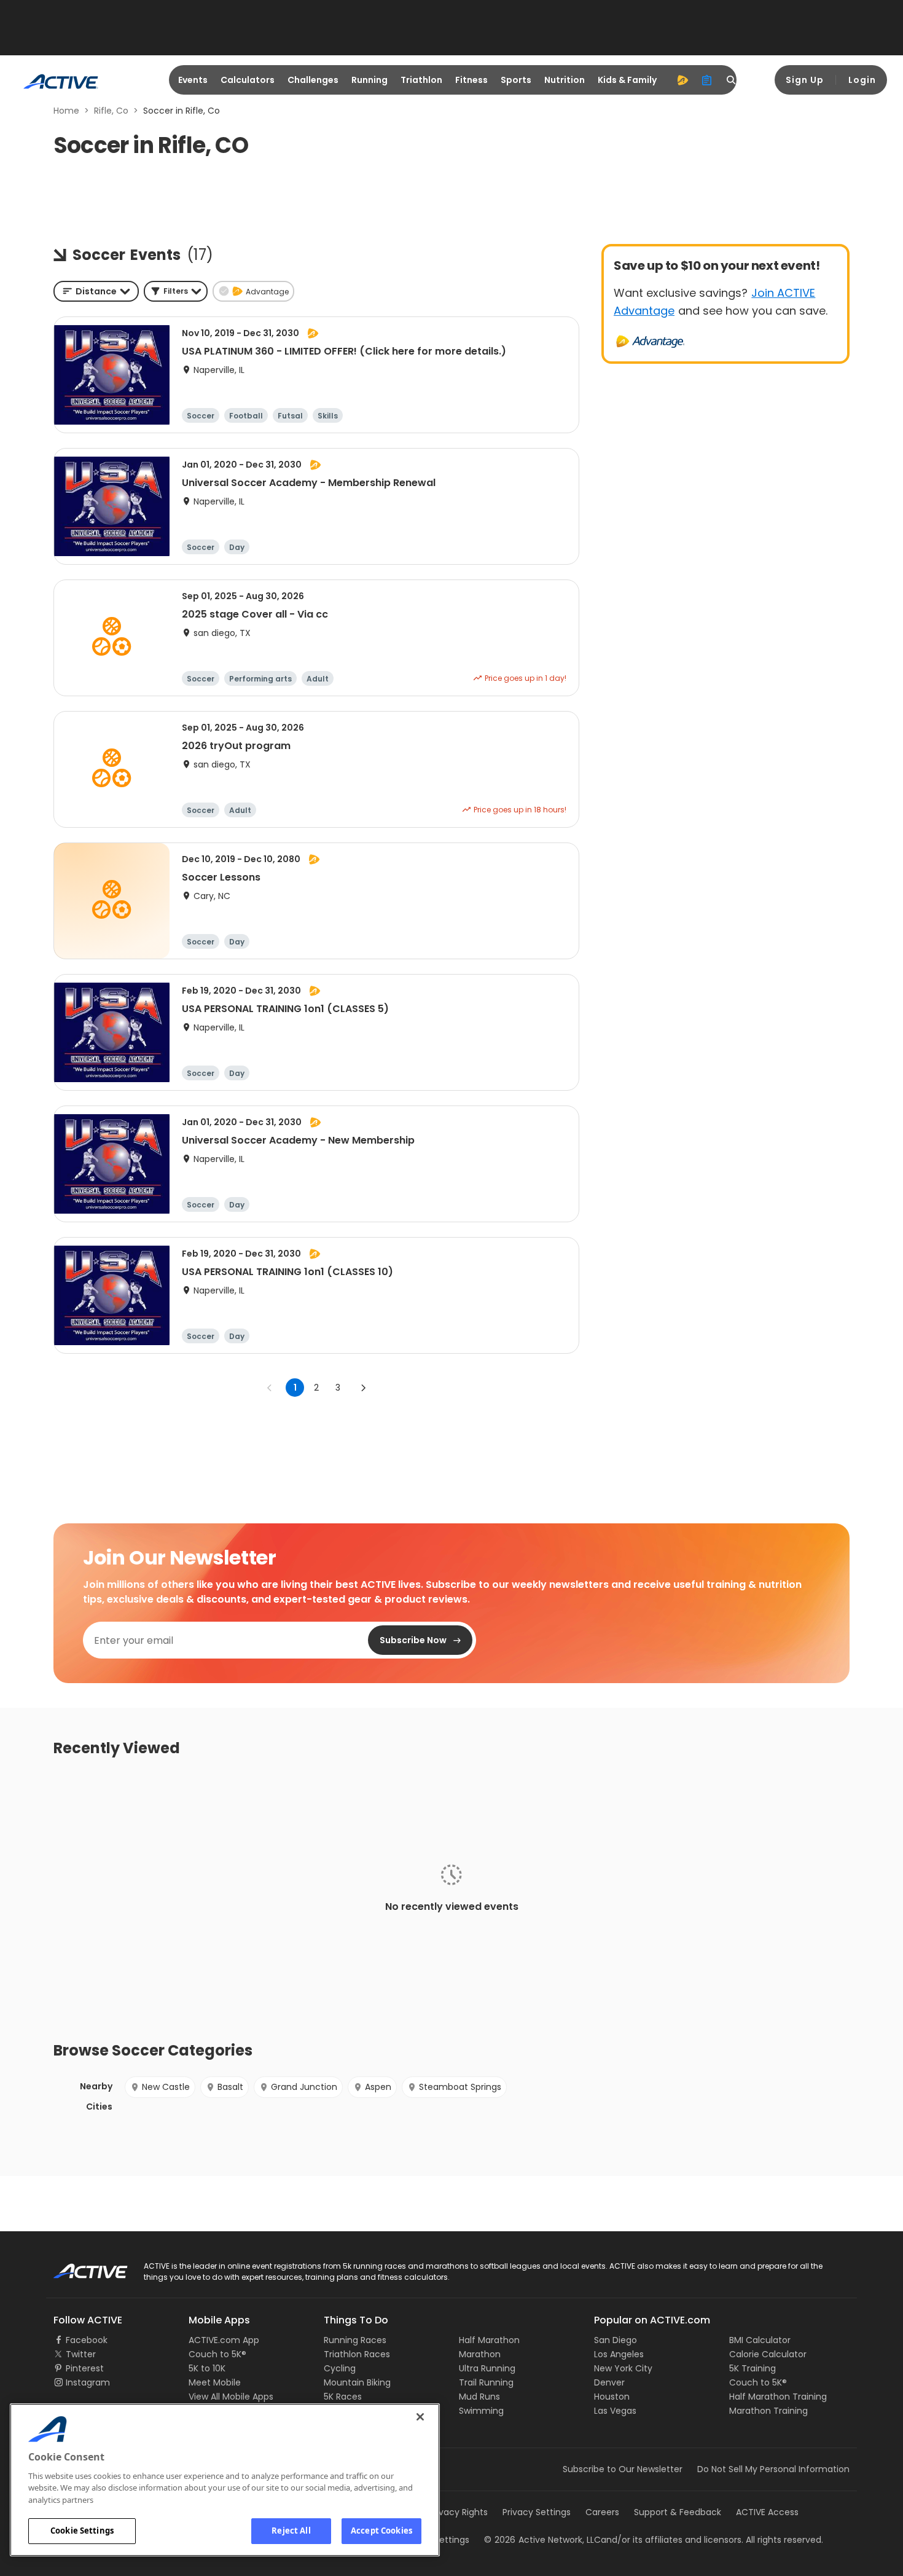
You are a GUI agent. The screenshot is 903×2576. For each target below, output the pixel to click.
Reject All (291, 2531)
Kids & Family (627, 80)
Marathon (480, 2354)
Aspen (378, 2087)
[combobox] (96, 291)
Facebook (87, 2340)
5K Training (752, 2368)
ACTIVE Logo (80, 2267)
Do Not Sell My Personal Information (773, 2469)
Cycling (340, 2368)
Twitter (81, 2354)
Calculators (248, 80)
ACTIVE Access (767, 2512)
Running (369, 80)
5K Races (343, 2397)
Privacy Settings (537, 2512)
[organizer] (707, 80)
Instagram (88, 2382)
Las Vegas (615, 2411)
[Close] (420, 2417)
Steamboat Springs (460, 2087)
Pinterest (85, 2368)
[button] (176, 291)
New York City (623, 2368)
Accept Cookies (381, 2531)
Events (193, 80)
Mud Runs (479, 2397)
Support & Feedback (678, 2512)
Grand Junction (304, 2087)
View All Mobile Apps (231, 2397)
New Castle (166, 2087)
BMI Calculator (760, 2340)
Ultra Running (487, 2368)
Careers (602, 2512)
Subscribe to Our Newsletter (623, 2469)
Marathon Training (768, 2411)
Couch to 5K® (217, 2354)
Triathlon (421, 80)
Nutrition (565, 80)
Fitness (471, 80)
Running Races (355, 2340)
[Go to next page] (363, 1388)
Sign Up (805, 80)
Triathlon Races (357, 2354)
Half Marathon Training (778, 2397)
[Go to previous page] (270, 1388)
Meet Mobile (215, 2382)
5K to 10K (207, 2368)
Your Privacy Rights (447, 2512)
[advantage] (682, 80)
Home (66, 111)
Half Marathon (489, 2340)
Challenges (313, 80)
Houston (612, 2397)
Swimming (481, 2411)
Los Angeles (619, 2354)
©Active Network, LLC (542, 2540)
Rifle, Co (111, 111)
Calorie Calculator (768, 2354)
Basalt (230, 2087)
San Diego (616, 2340)
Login (862, 80)
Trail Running (486, 2382)
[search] (732, 80)
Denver (609, 2382)
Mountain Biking (357, 2382)
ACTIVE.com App (224, 2340)
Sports (516, 80)
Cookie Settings (82, 2531)
